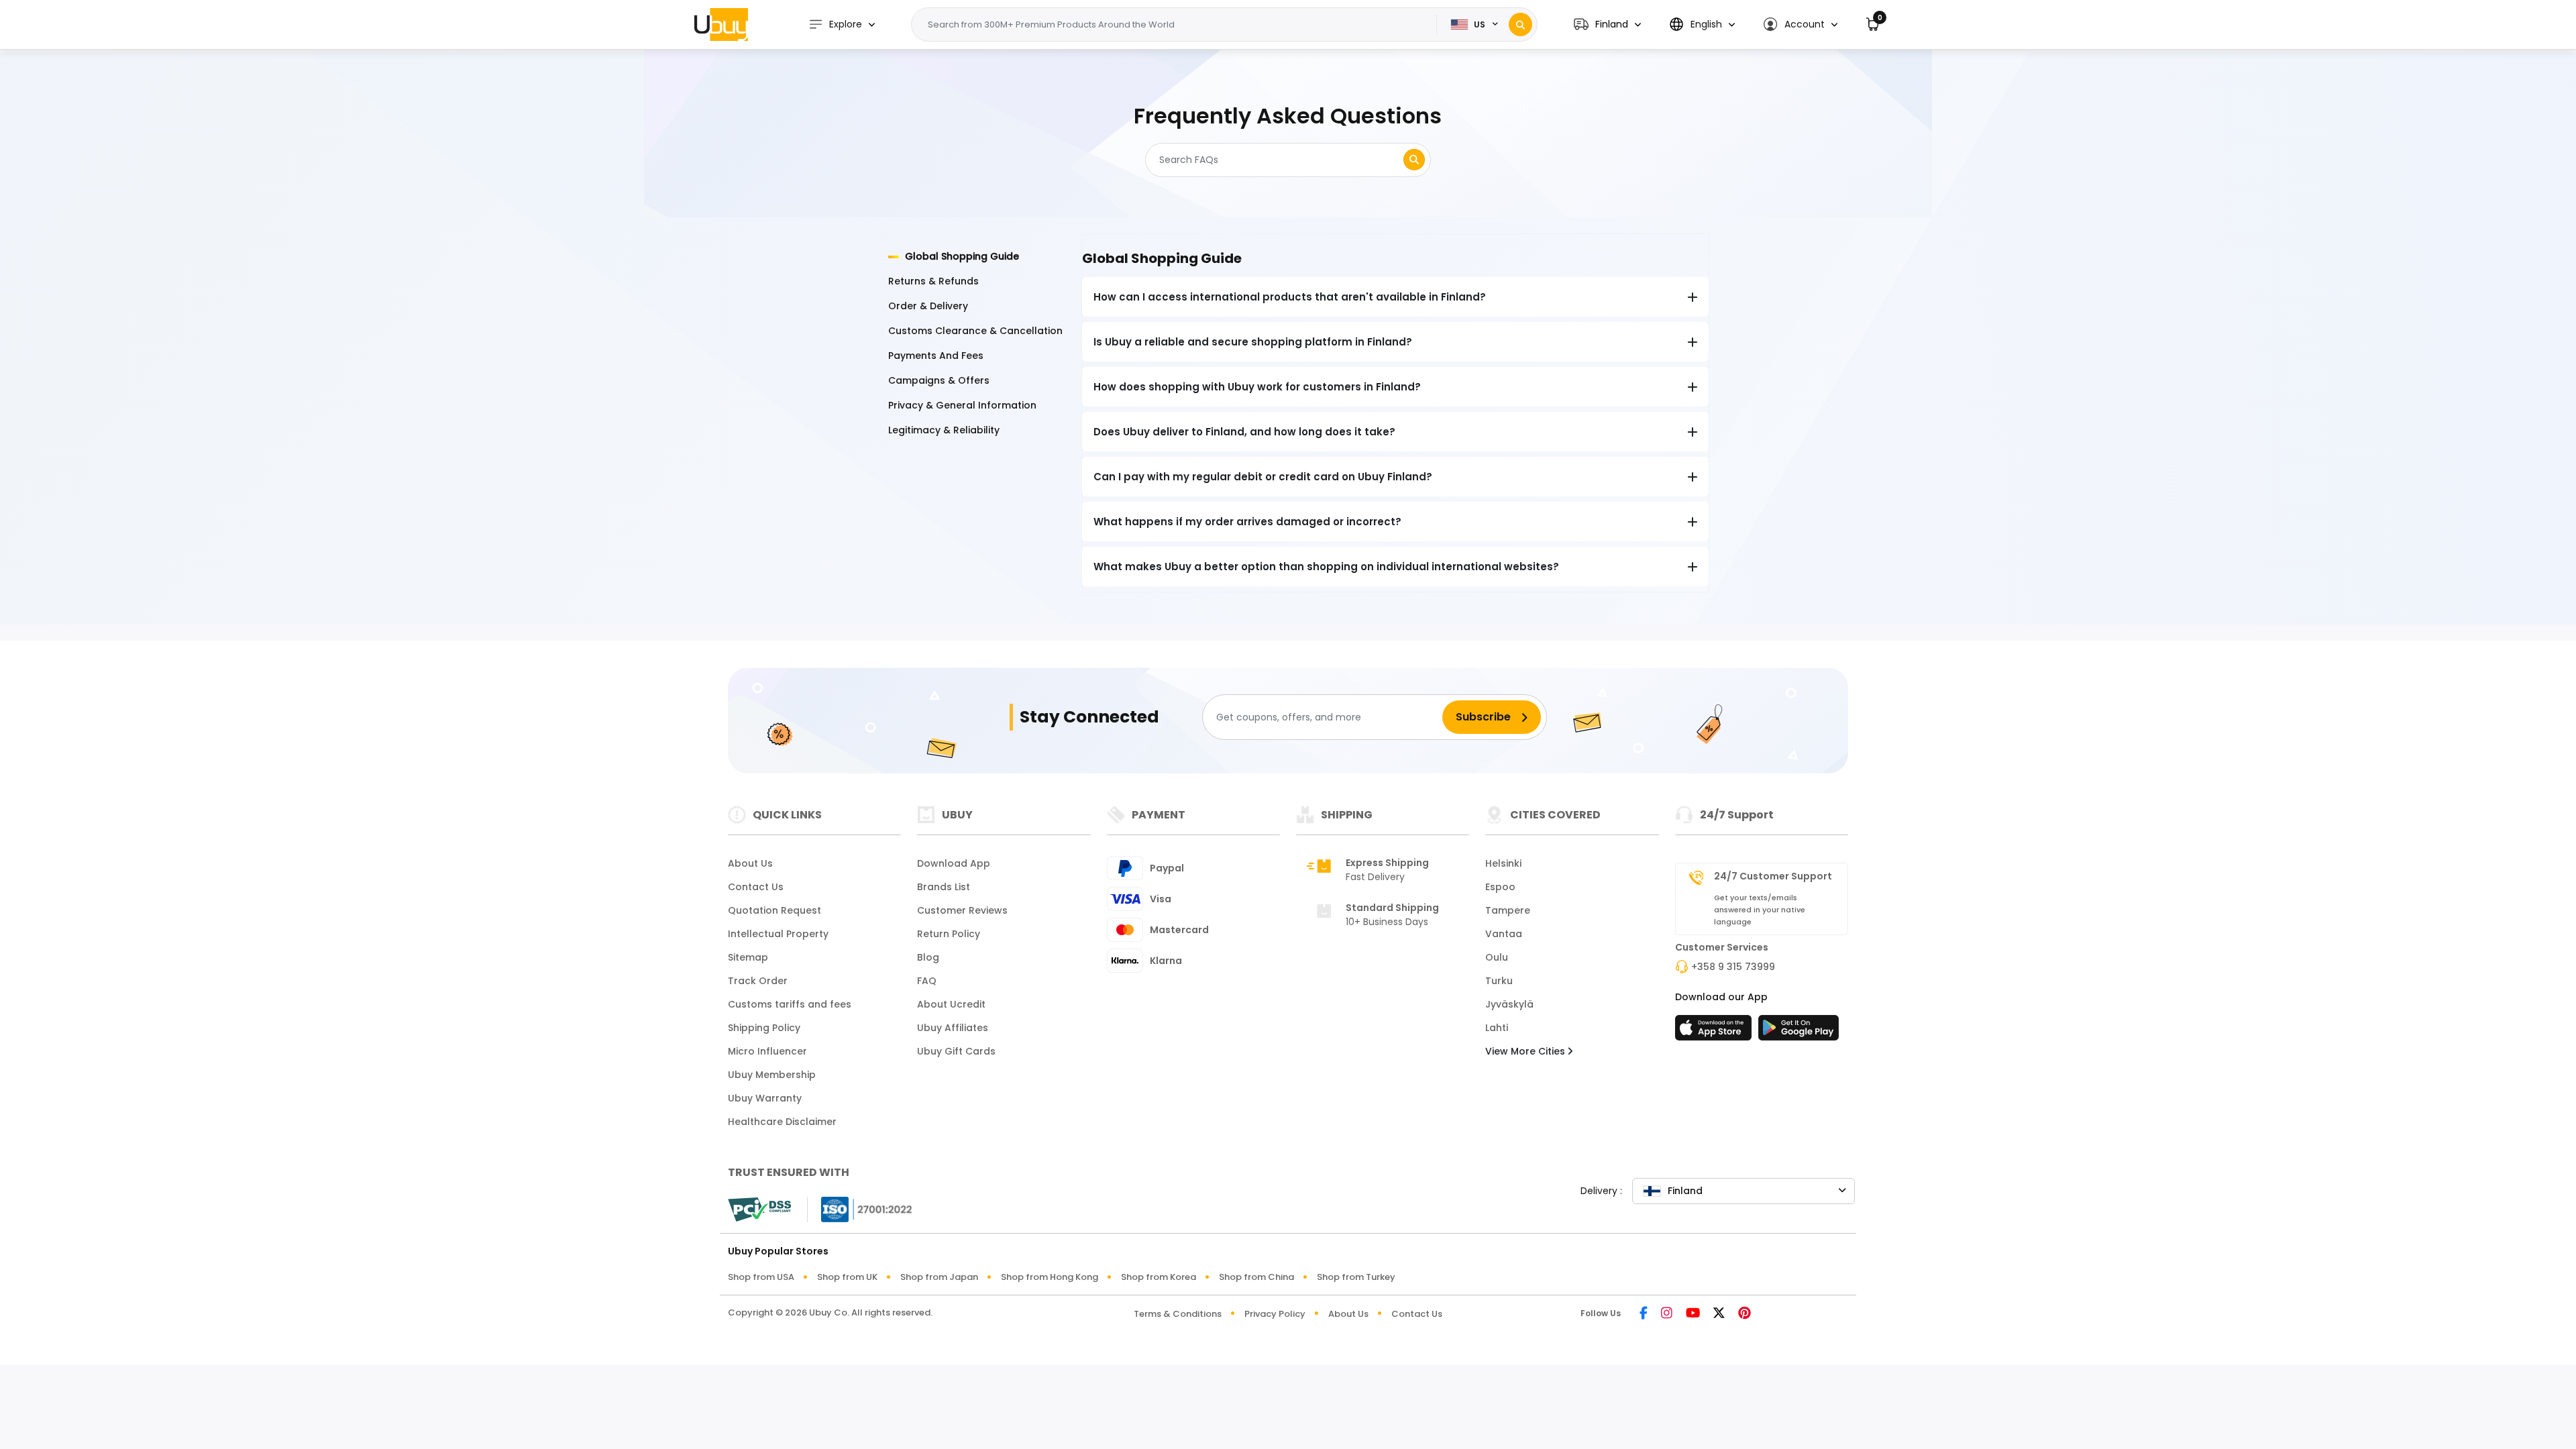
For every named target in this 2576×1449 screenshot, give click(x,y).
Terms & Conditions (1178, 1314)
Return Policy (949, 934)
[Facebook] (1644, 1314)
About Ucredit (951, 1004)
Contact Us (756, 887)
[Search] (1520, 24)
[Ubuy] (721, 24)
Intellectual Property (778, 934)
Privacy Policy (1275, 1314)
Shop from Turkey (1356, 1277)
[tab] (977, 257)
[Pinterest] (1745, 1314)
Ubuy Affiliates (953, 1028)
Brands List (944, 887)
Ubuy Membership (772, 1075)
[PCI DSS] (759, 1210)
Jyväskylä (1509, 1004)
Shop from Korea (1159, 1277)
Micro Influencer (767, 1051)
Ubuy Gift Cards (956, 1051)
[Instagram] (1667, 1314)
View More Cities (1526, 1051)
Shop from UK (847, 1277)
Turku (1499, 981)
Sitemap (748, 957)
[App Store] (1715, 1032)
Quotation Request (774, 910)
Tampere (1508, 910)
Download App (954, 863)
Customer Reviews (962, 910)
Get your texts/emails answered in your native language (1760, 910)
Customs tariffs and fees (790, 1004)
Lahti (1497, 1028)
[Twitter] (1719, 1314)
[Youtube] (1693, 1314)
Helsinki (1503, 863)
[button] (1607, 24)
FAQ (927, 981)
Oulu (1497, 957)
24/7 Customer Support (1773, 876)
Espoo (1500, 887)
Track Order (758, 981)
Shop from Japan (939, 1277)
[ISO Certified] (860, 1209)
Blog (928, 957)
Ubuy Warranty (765, 1098)
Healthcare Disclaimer (782, 1122)
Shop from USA (761, 1277)
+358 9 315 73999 (1733, 967)
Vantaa (1504, 934)
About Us (750, 863)
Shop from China (1256, 1277)
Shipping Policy (764, 1028)
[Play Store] (1799, 1032)
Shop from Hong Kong (1050, 1277)
